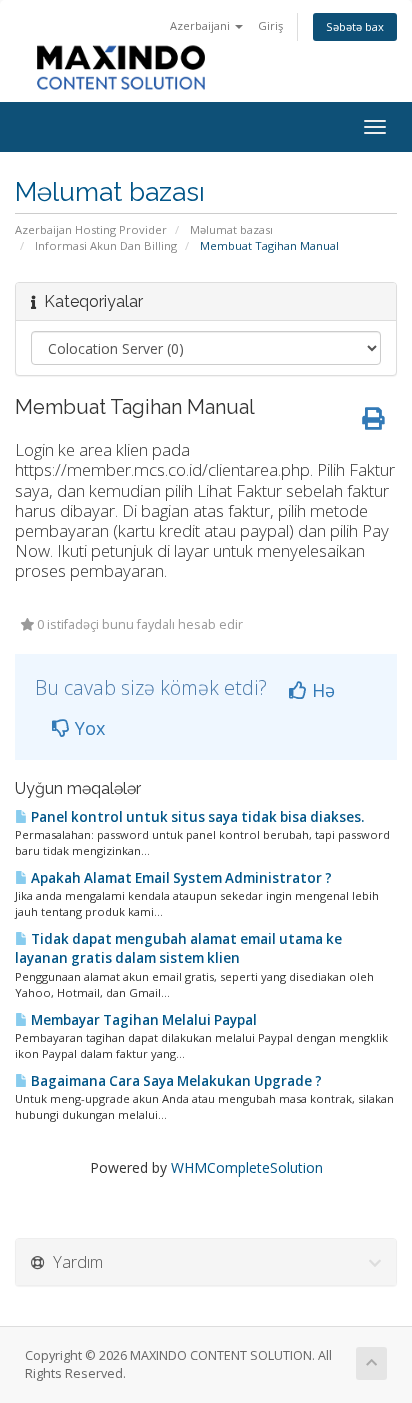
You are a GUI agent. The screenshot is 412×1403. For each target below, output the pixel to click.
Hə (321, 690)
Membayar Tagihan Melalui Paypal (142, 1020)
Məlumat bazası (231, 229)
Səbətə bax (355, 26)
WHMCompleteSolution (247, 1167)
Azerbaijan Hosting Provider (91, 229)
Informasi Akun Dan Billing (106, 245)
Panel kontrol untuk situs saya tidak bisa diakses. (196, 817)
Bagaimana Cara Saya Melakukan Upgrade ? (175, 1081)
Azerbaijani (201, 25)
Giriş (270, 25)
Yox (87, 728)
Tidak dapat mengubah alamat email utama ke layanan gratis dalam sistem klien (178, 948)
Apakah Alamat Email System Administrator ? (180, 878)
